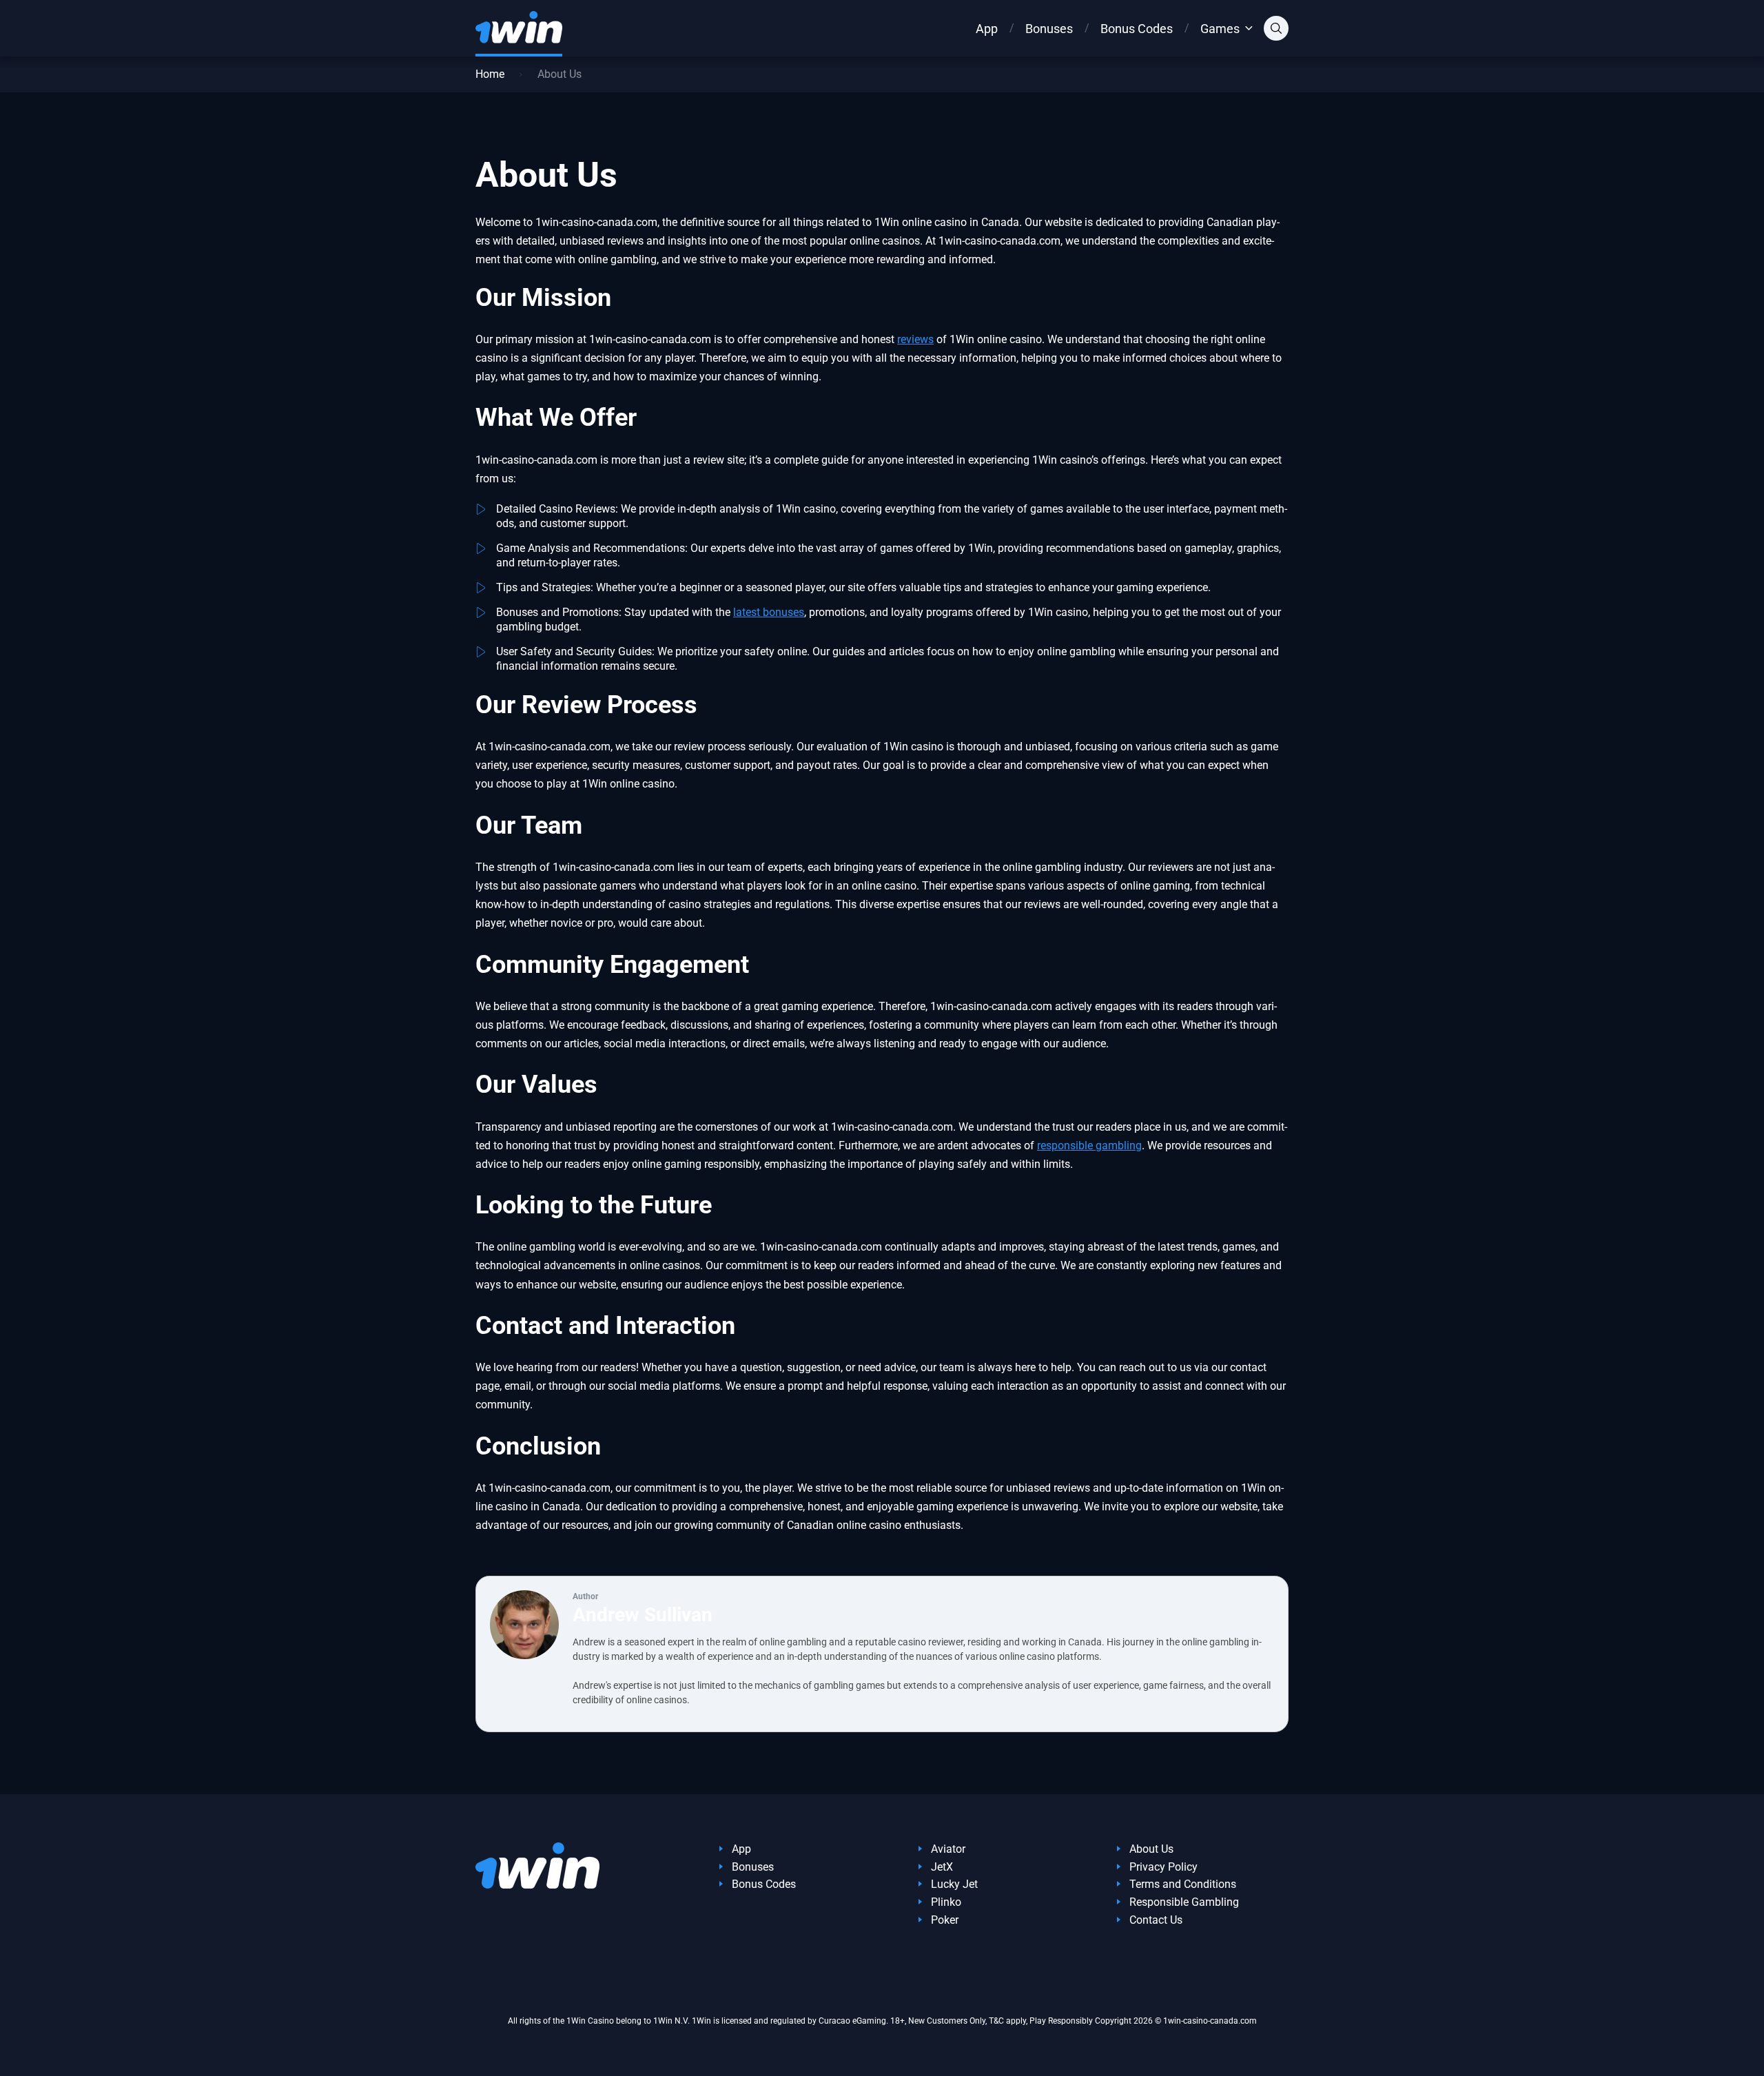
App (987, 29)
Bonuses (1049, 29)
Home (490, 74)
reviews (915, 339)
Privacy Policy (1163, 1867)
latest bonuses (769, 612)
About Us (1151, 1849)
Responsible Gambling (1184, 1902)
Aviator (948, 1849)
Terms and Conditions (1183, 1884)
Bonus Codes (1137, 29)
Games (1220, 29)
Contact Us (1156, 1920)
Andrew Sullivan (643, 1615)
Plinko (946, 1902)
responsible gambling (1089, 1145)
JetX (942, 1867)
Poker (945, 1920)
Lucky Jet (954, 1884)
